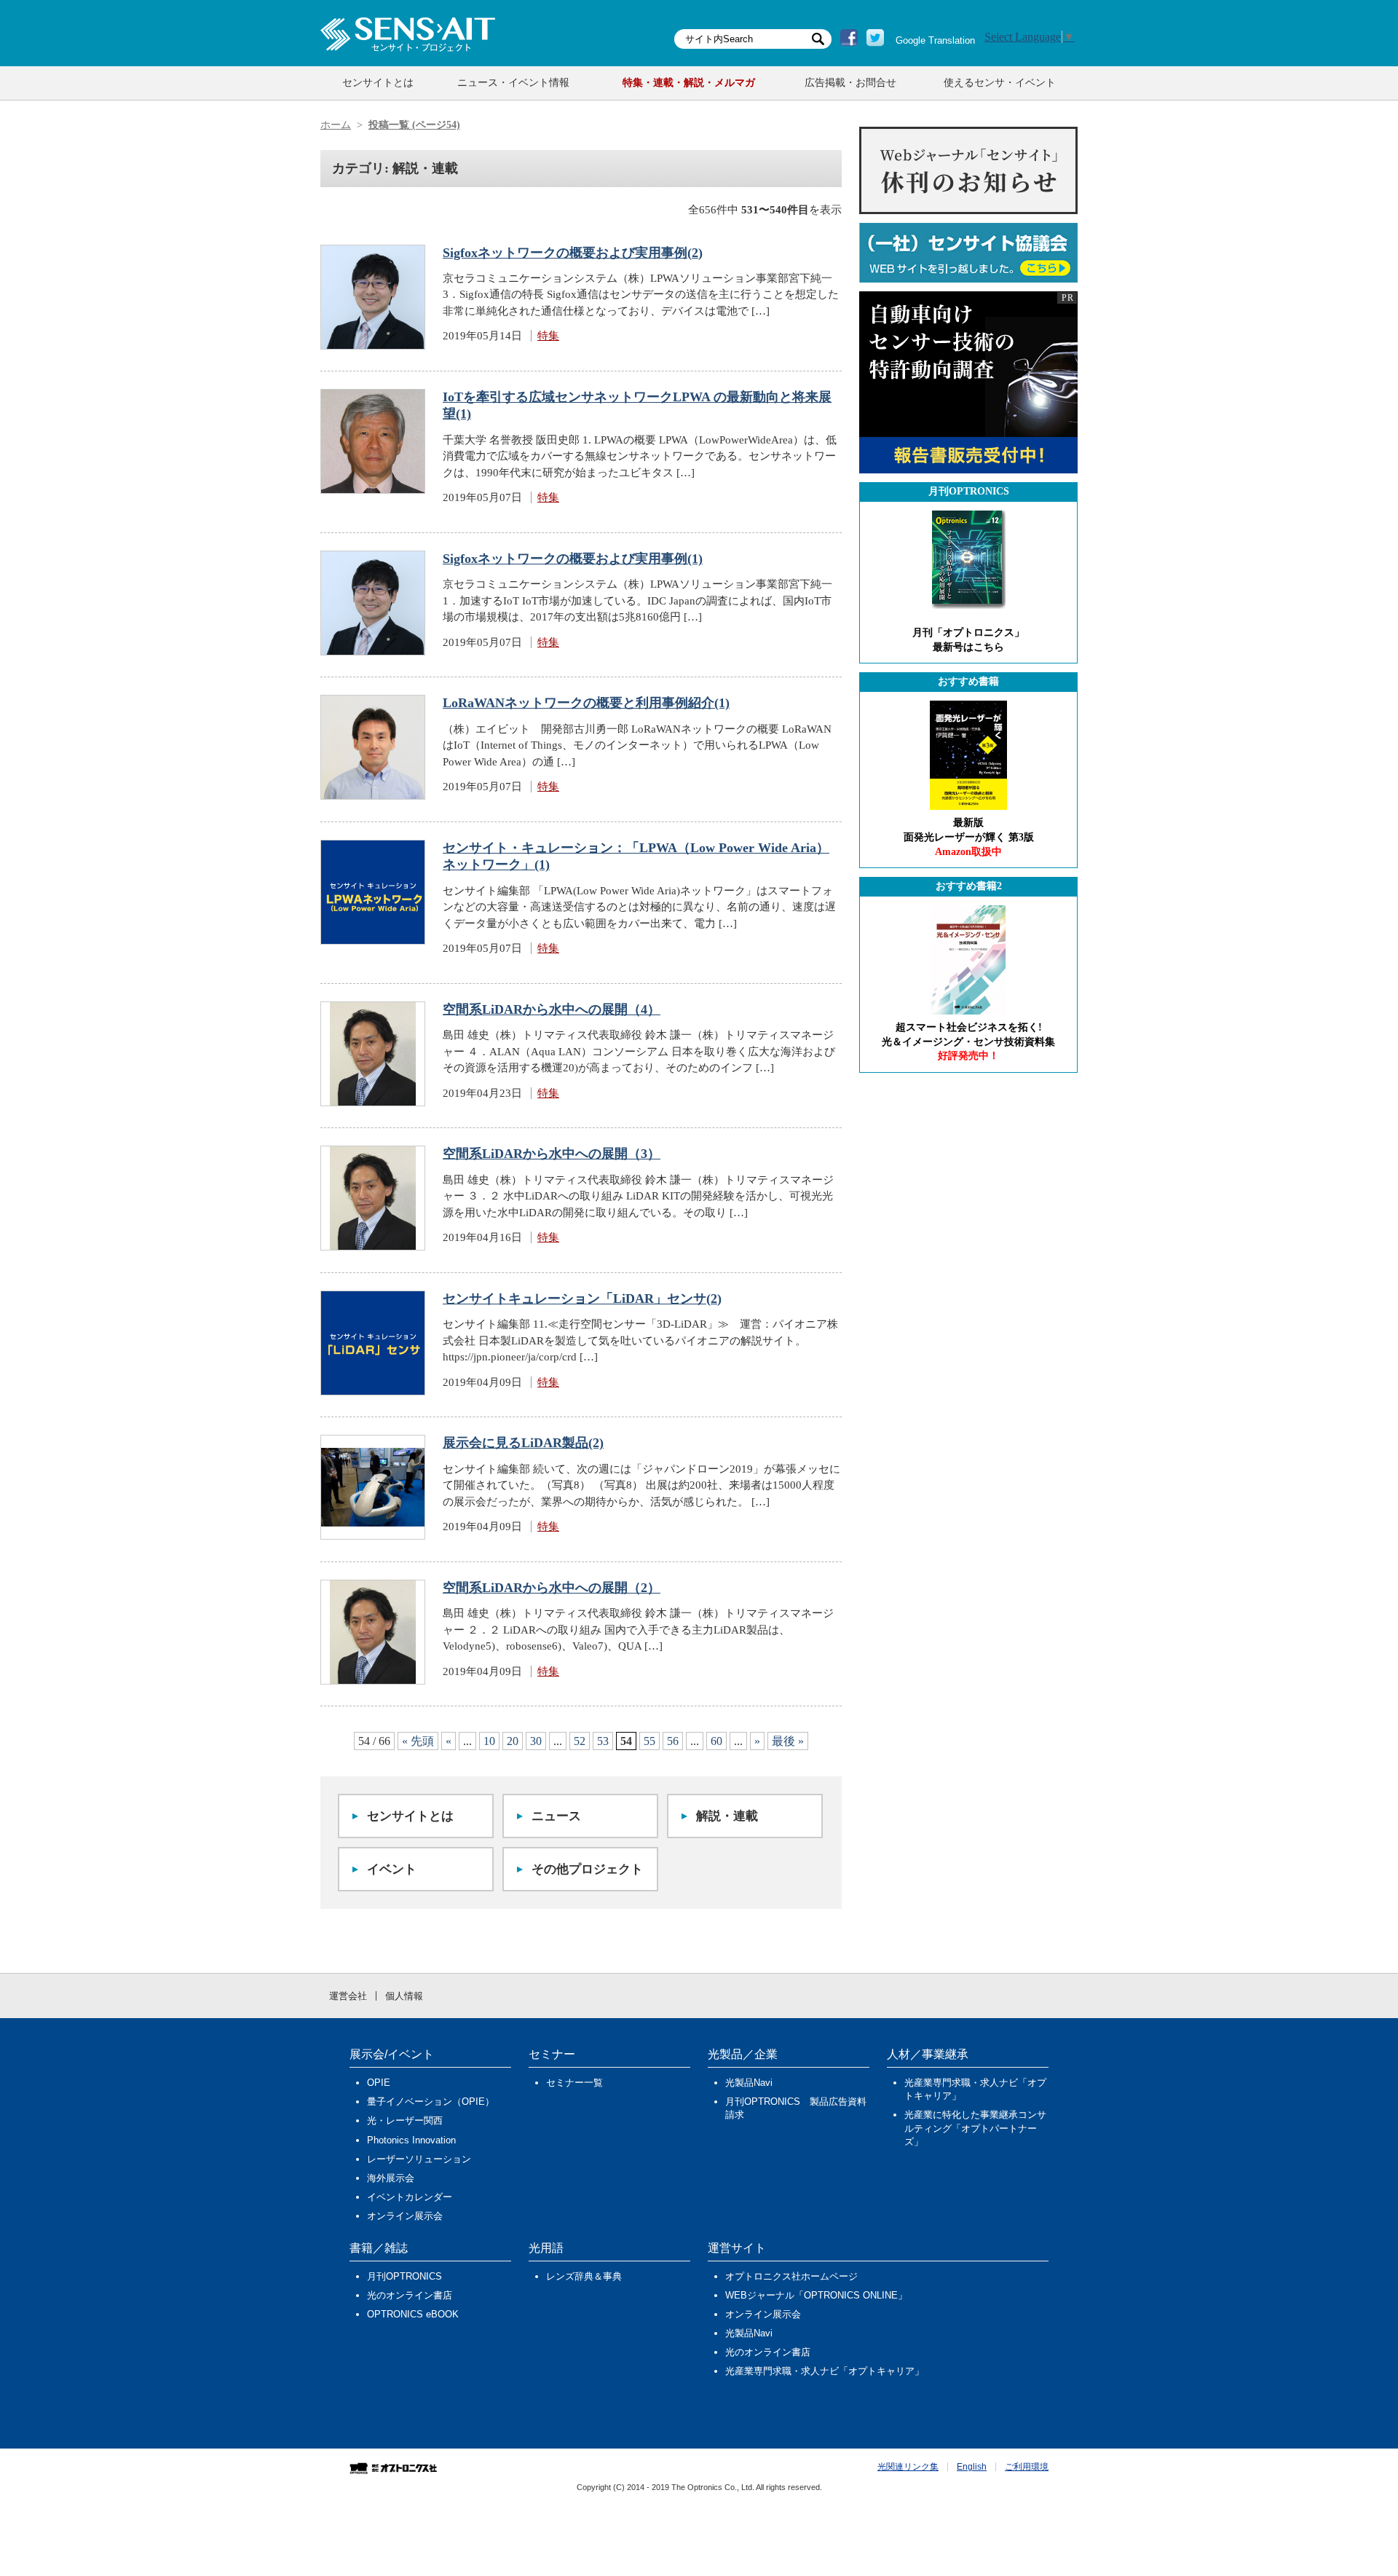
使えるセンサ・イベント (1000, 83)
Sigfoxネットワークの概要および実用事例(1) (573, 559)
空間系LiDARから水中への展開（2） (552, 1588)
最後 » (788, 1741)
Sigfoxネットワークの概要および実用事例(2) (573, 253)
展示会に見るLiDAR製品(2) (523, 1443)
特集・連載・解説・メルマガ (689, 83)
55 (649, 1741)
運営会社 (348, 1996)
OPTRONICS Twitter (875, 38)
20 (513, 1741)
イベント (392, 1869)
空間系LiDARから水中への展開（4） (552, 1009)
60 (716, 1741)
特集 (548, 336)
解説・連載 (727, 1816)
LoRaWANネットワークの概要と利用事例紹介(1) (586, 703)
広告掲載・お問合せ (850, 83)
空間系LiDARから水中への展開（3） (552, 1154)
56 (673, 1741)
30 (536, 1741)
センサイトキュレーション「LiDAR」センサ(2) (582, 1299)
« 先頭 (418, 1741)
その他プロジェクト (587, 1869)
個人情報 (404, 1996)
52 (580, 1741)
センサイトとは (378, 83)
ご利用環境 (1027, 2467)
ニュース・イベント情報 (513, 83)
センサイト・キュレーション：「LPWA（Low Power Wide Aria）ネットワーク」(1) (636, 856)
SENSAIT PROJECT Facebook (849, 38)
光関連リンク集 (908, 2467)
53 (603, 1741)
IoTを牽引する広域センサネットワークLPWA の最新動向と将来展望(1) (637, 405)
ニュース (556, 1816)
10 (489, 1741)
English (972, 2467)
